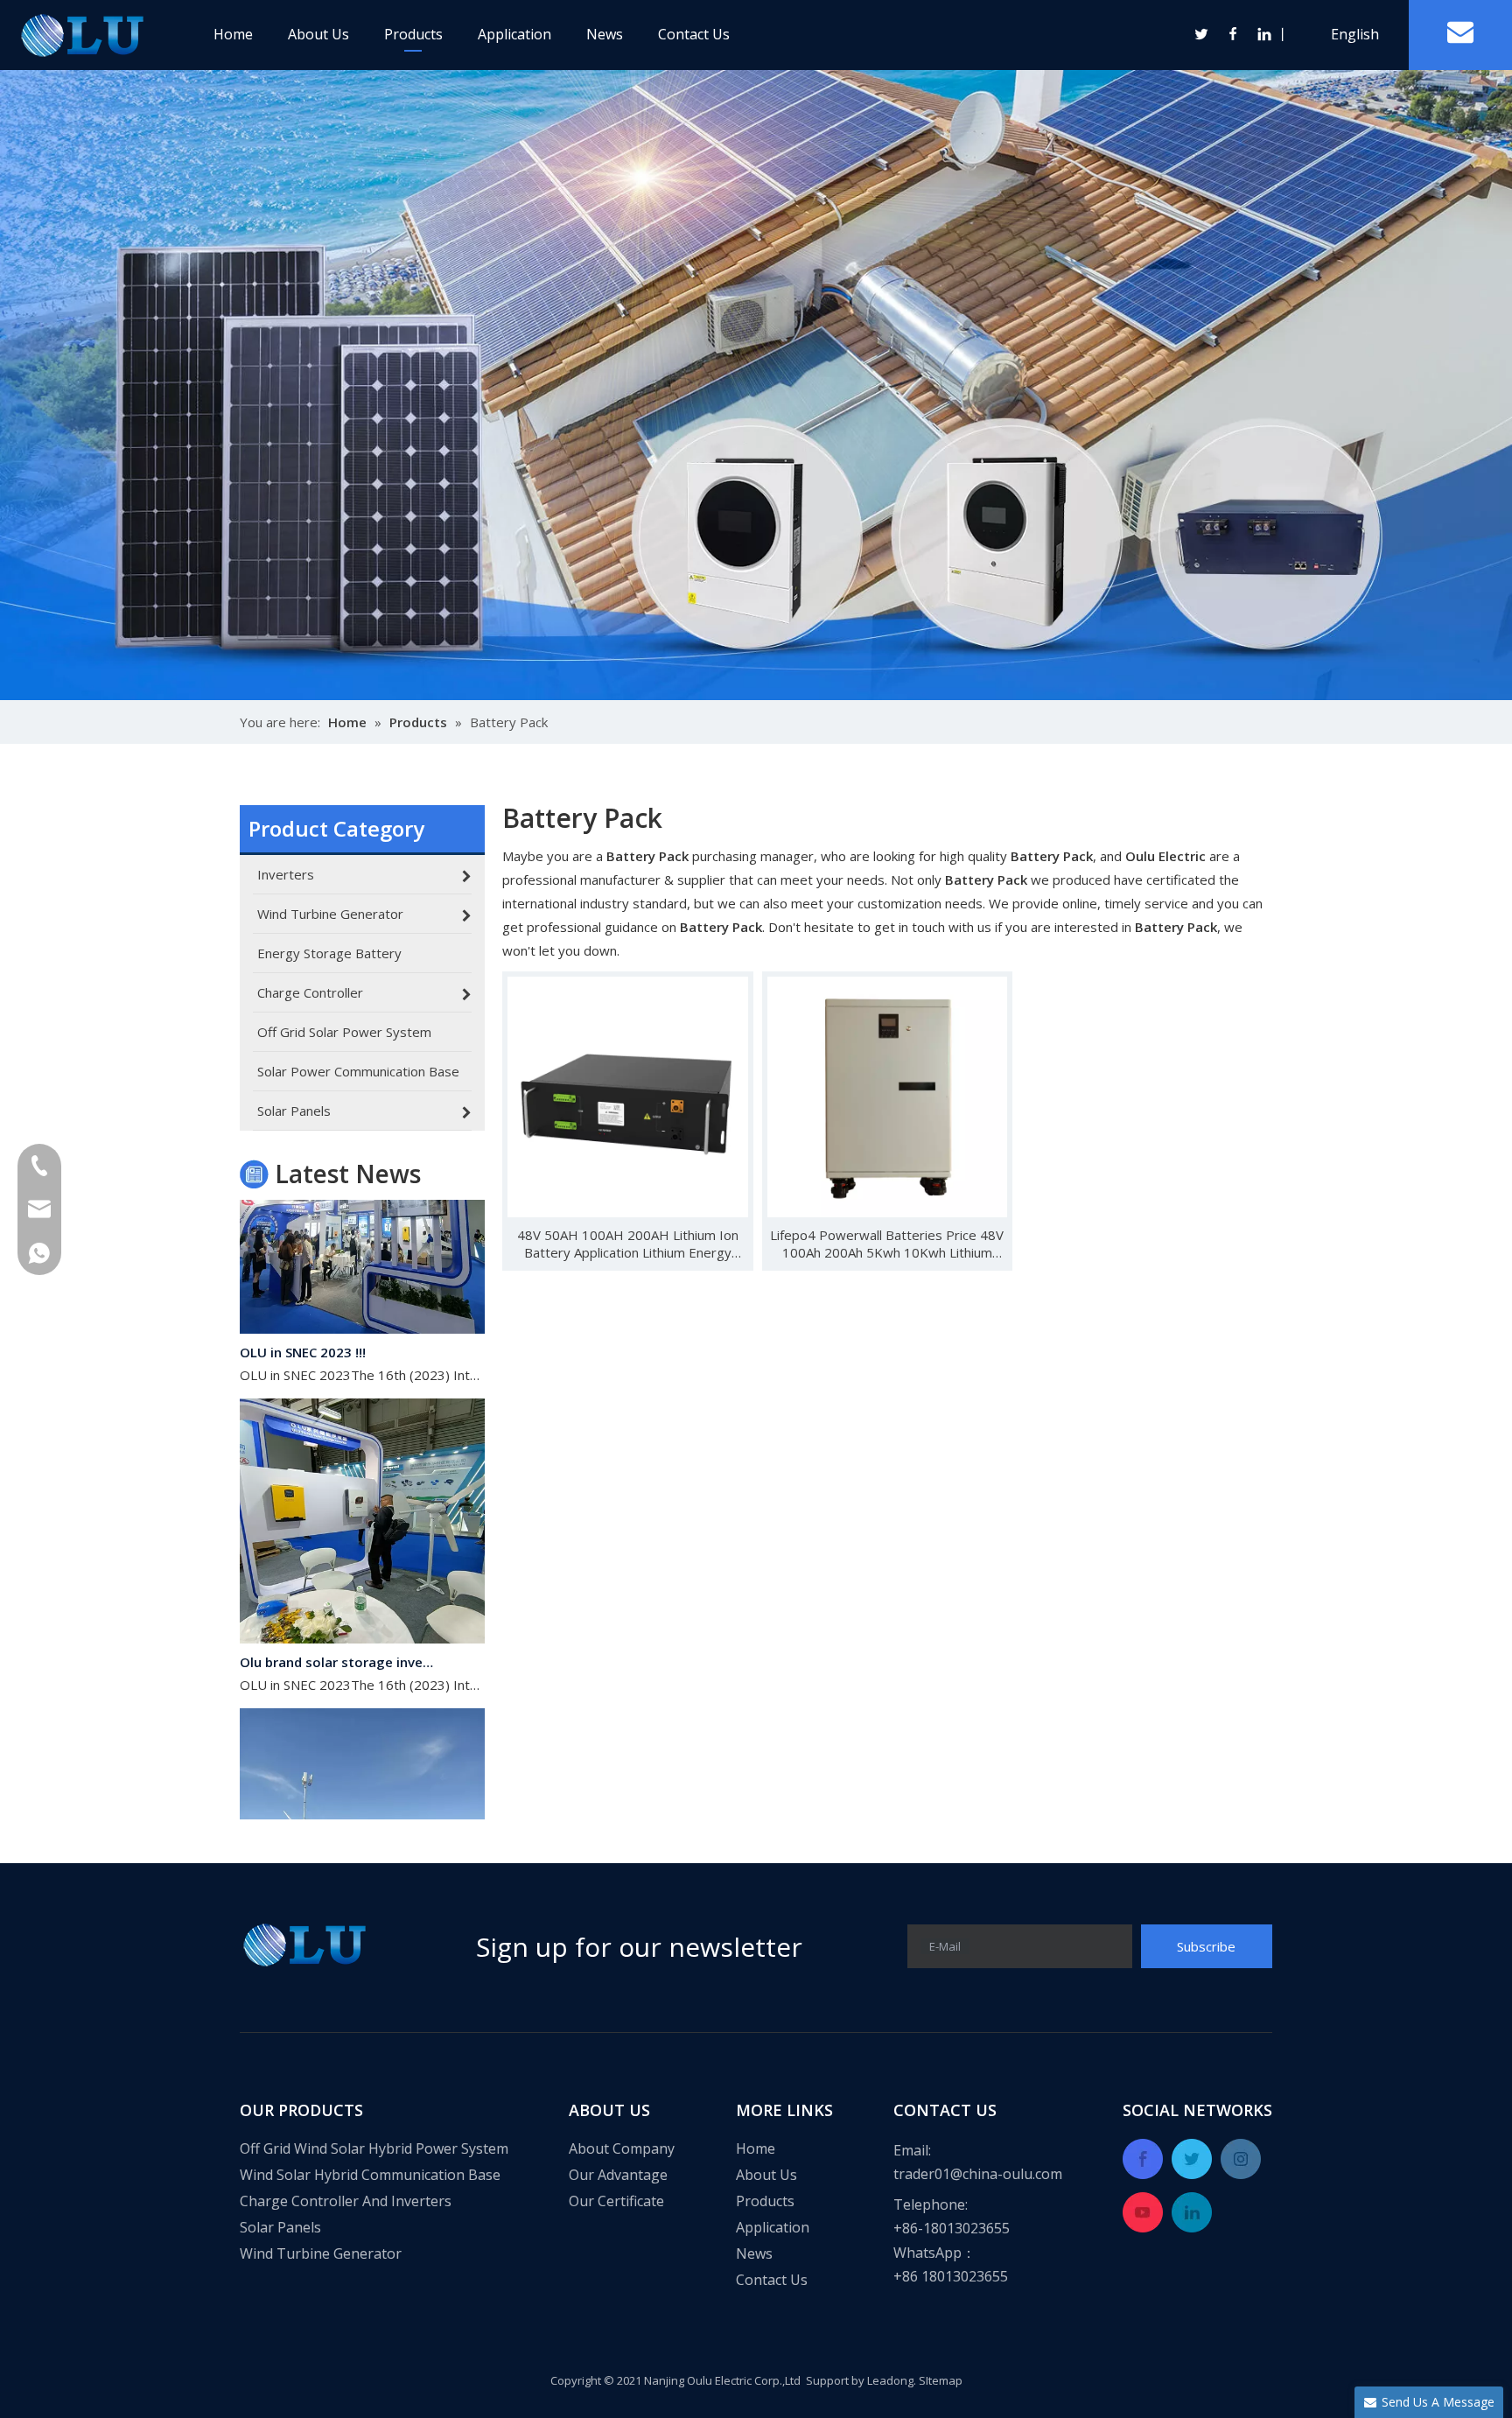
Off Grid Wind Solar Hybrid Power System (374, 2148)
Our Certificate (616, 2201)
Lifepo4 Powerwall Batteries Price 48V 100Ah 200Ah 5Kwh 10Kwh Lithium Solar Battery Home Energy (887, 1244)
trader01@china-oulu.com (978, 2174)
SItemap (941, 2380)
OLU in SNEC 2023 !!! (303, 1325)
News (605, 34)
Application (514, 34)
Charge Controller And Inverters (346, 2201)
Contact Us (694, 34)
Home (233, 34)
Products (413, 34)
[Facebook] (1234, 34)
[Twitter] (1202, 34)
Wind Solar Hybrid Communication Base (370, 2175)
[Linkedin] (1263, 34)
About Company (622, 2148)
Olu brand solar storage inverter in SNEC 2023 (339, 1635)
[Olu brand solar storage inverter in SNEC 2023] (362, 1611)
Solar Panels (280, 2227)
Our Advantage (618, 2175)
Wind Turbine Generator (321, 2253)
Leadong (890, 2380)
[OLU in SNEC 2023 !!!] (362, 1301)
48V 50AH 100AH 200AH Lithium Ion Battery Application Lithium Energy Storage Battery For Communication (628, 1244)
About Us (318, 34)
